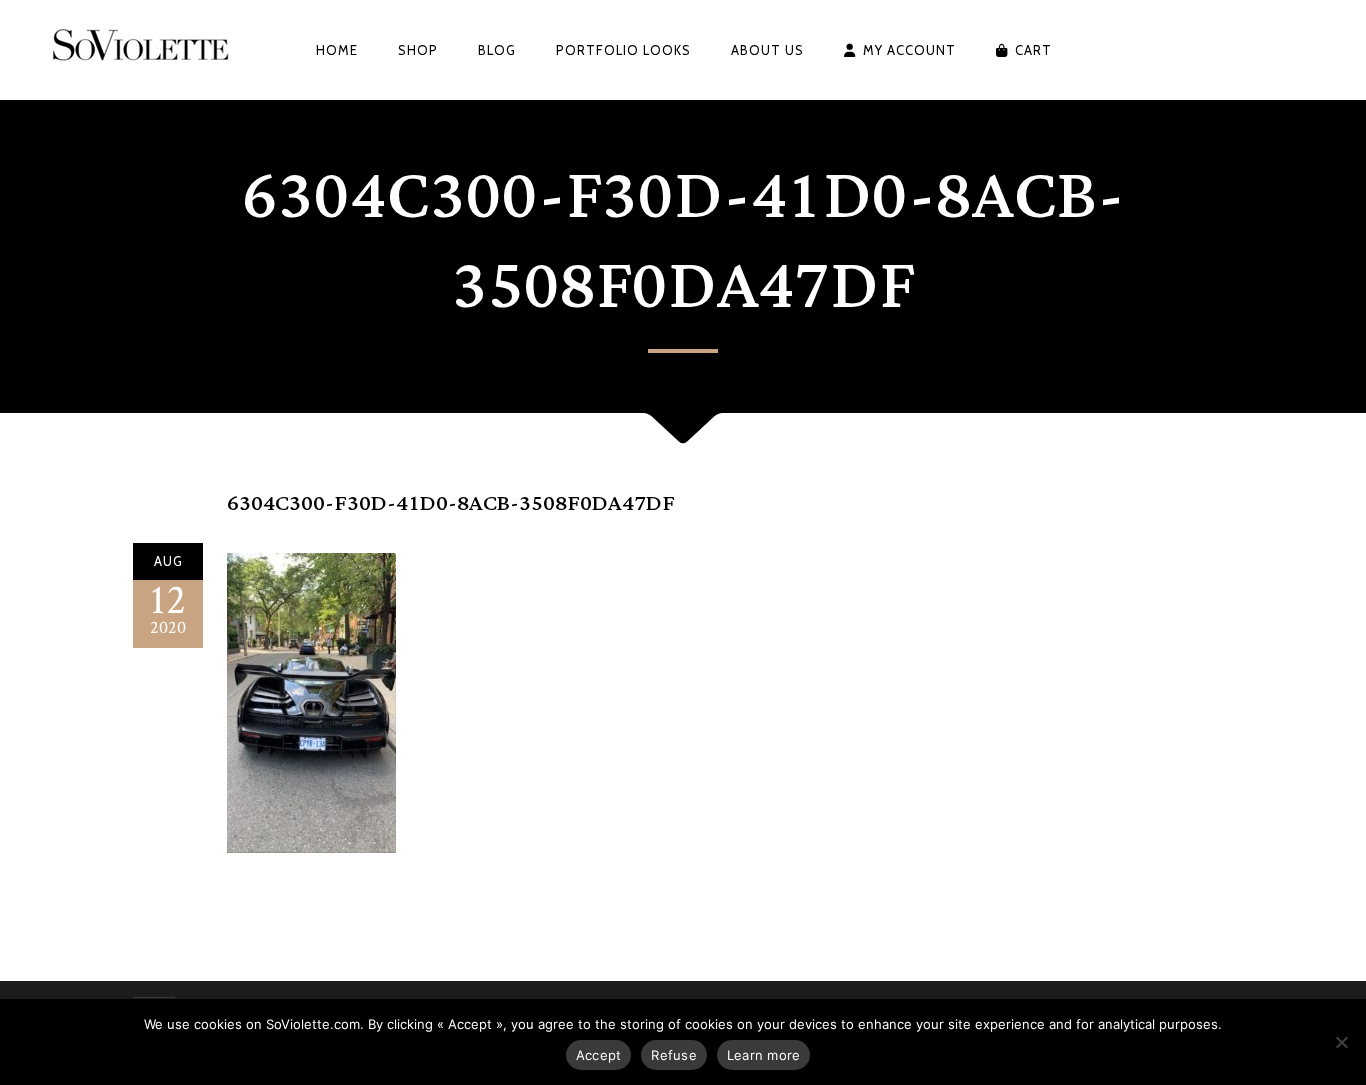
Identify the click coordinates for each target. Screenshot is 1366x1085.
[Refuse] (1341, 1042)
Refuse (674, 1055)
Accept (599, 1055)
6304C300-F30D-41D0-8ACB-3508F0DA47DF (451, 503)
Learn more (764, 1055)
